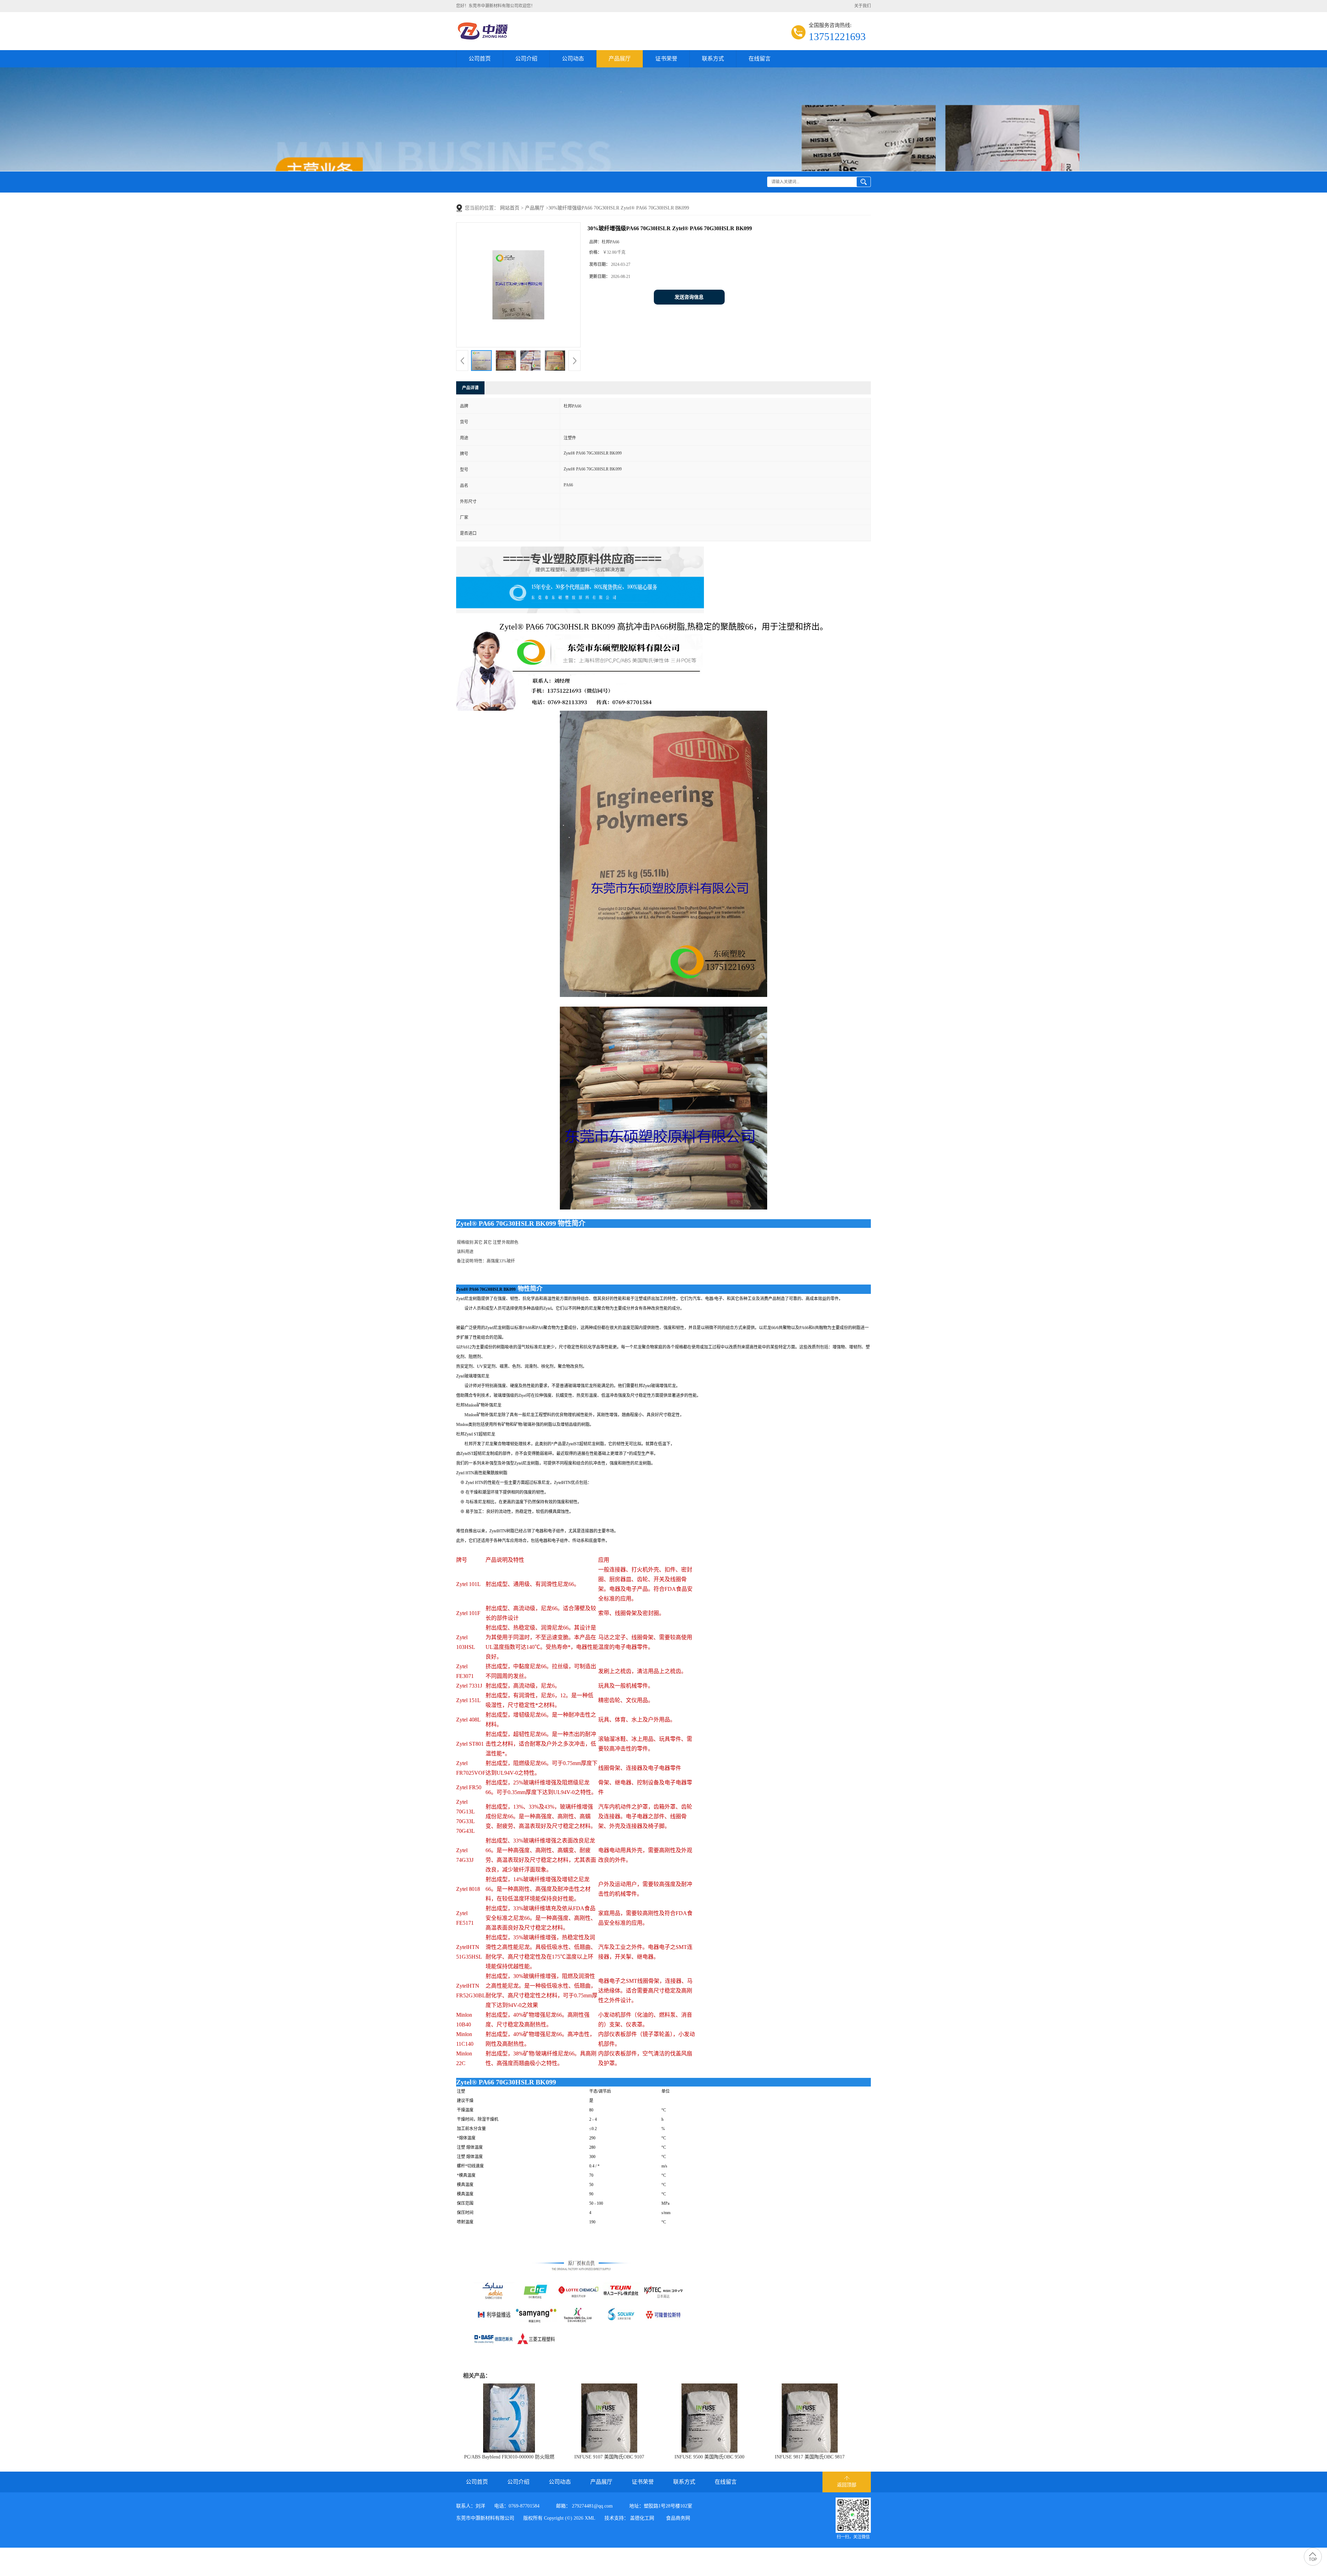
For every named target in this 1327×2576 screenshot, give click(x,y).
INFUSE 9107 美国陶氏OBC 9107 (609, 2457)
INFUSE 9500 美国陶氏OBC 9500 (709, 2457)
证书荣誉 (666, 59)
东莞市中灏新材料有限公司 (485, 2518)
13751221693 (837, 36)
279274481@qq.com (592, 2506)
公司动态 (573, 59)
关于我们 (863, 6)
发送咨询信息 (689, 297)
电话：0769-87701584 (517, 2506)
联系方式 (713, 59)
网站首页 (510, 208)
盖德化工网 (642, 2518)
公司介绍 (526, 59)
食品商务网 (678, 2518)
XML (590, 2518)
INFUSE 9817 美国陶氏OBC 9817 (810, 2457)
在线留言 (760, 59)
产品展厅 (620, 59)
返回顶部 (847, 2485)
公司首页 (480, 59)
